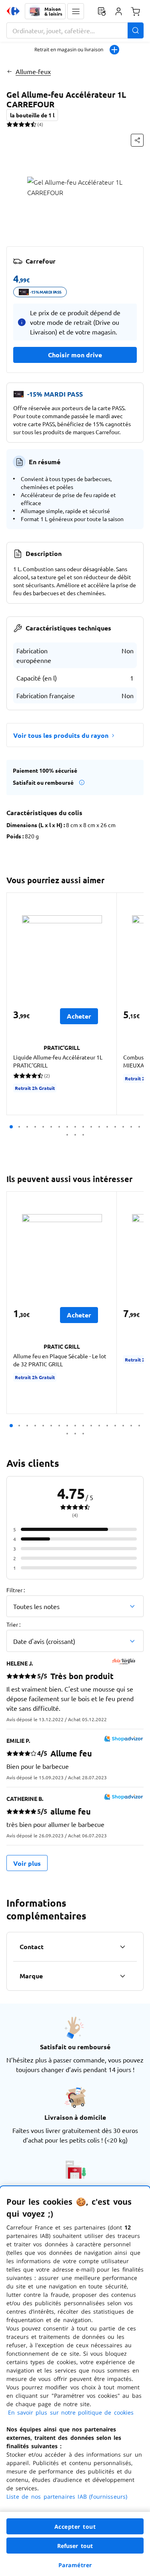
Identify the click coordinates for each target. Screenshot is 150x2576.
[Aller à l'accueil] (13, 11)
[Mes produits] (102, 11)
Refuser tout (75, 2546)
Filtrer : (16, 1590)
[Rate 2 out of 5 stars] (15, 124)
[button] (76, 11)
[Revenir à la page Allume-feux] (9, 71)
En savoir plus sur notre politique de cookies (71, 2412)
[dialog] (75, 2381)
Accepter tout (75, 2527)
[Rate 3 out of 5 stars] (21, 124)
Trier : (13, 1624)
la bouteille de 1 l (32, 115)
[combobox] (75, 30)
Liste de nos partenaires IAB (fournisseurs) (67, 2496)
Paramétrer (75, 2565)
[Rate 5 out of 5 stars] (33, 124)
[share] (137, 140)
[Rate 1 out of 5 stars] (9, 124)
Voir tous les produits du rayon (61, 735)
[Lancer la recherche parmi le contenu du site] (136, 30)
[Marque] (122, 1976)
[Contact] (122, 1947)
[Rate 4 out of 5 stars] (27, 124)
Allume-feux (33, 71)
